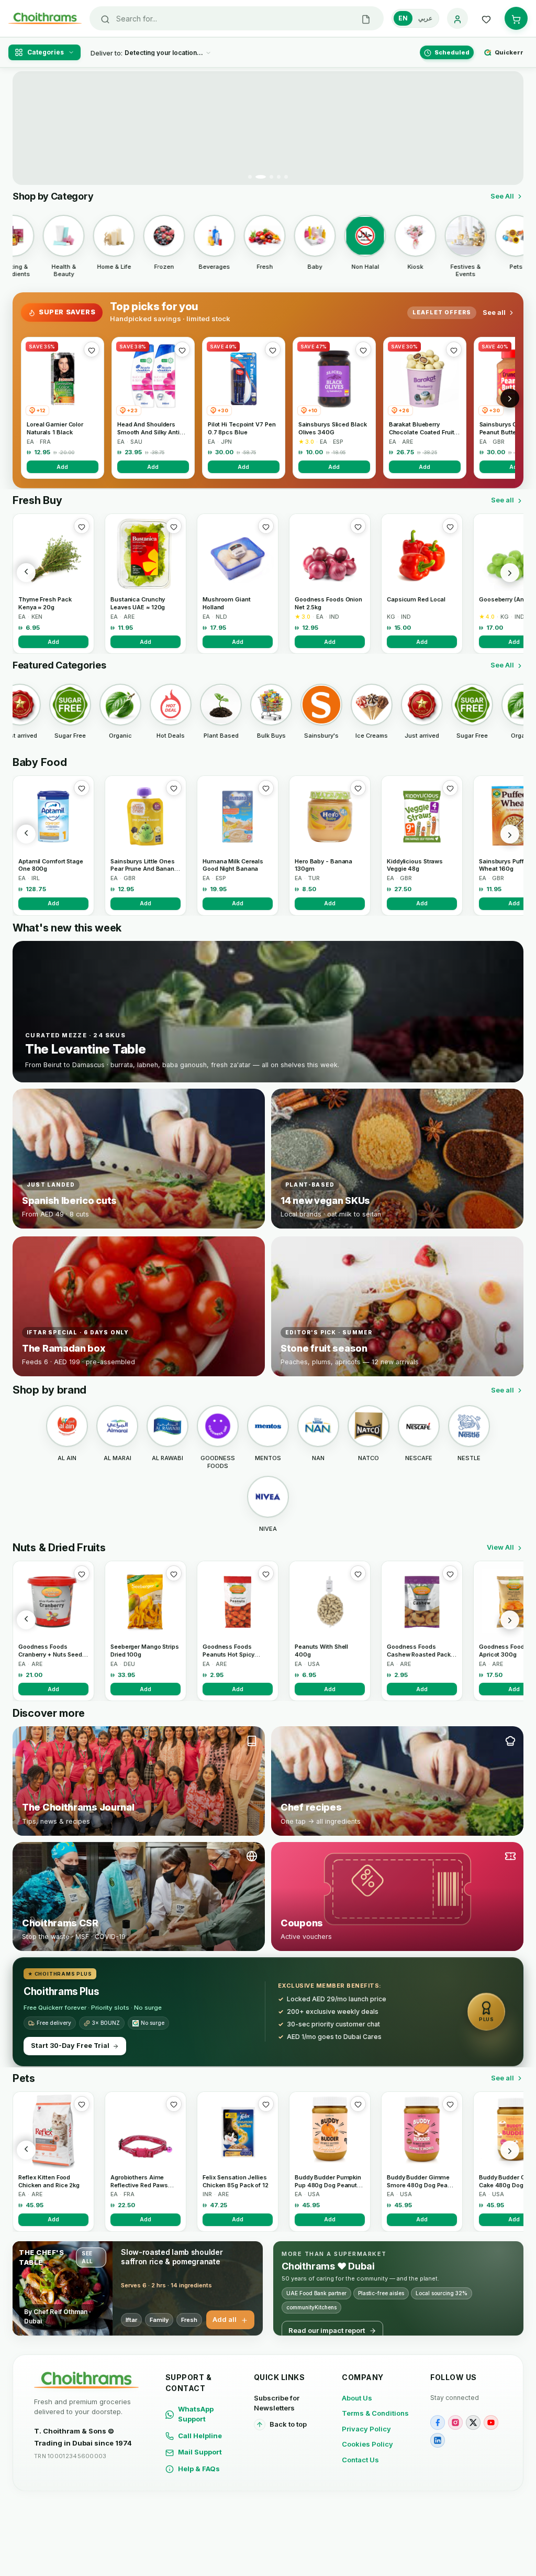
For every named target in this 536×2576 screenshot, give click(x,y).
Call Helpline (200, 2436)
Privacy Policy (366, 2429)
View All (500, 1547)
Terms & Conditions (375, 2413)
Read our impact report (327, 2330)
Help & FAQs (199, 2469)
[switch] (415, 18)
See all (494, 312)
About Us (357, 2398)
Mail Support (200, 2452)
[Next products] (510, 573)
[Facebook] (438, 2422)
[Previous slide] (27, 128)
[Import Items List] (366, 18)
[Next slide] (509, 128)
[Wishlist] (486, 18)
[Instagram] (455, 2422)
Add (62, 467)
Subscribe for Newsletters (277, 2403)
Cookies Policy (367, 2444)
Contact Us (360, 2460)
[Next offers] (510, 398)
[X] (473, 2422)
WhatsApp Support (196, 2414)
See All (502, 196)
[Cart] (516, 18)
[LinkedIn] (438, 2440)
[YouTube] (491, 2422)
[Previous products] (26, 573)
